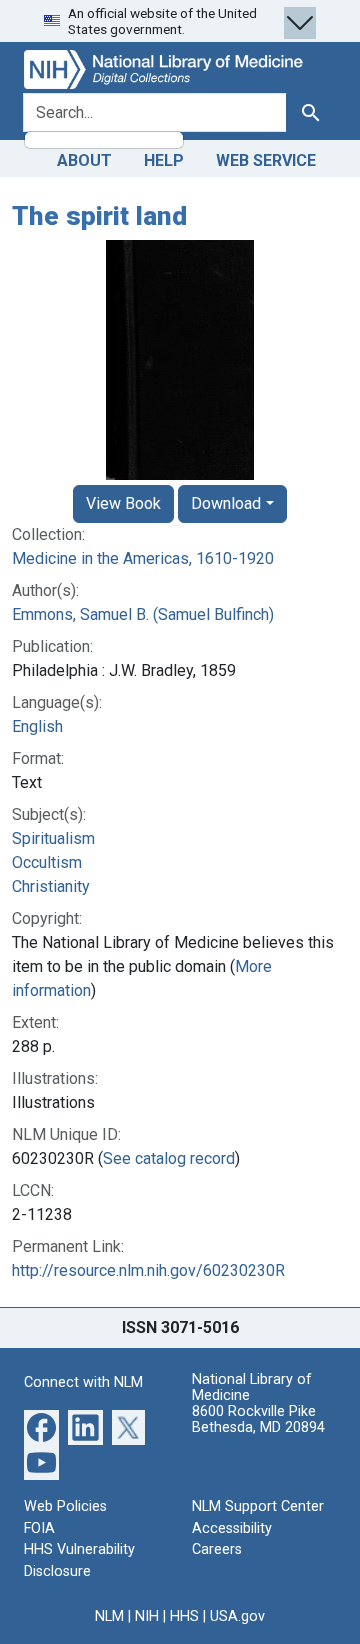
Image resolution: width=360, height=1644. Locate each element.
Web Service (266, 160)
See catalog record (169, 1158)
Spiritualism (53, 838)
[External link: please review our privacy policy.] (41, 1426)
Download (226, 503)
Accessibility (232, 1528)
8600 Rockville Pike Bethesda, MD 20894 (258, 1419)
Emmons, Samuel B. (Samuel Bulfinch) (143, 614)
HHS (184, 1616)
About (84, 160)
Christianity (51, 886)
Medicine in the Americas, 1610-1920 (143, 558)
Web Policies (65, 1506)
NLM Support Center (258, 1506)
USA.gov (237, 1616)
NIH (147, 1616)
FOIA (39, 1528)
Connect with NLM (83, 1382)
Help (164, 160)
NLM (109, 1616)
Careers (217, 1549)
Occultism (47, 862)
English (37, 726)
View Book (123, 503)
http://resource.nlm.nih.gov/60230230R (148, 1270)
